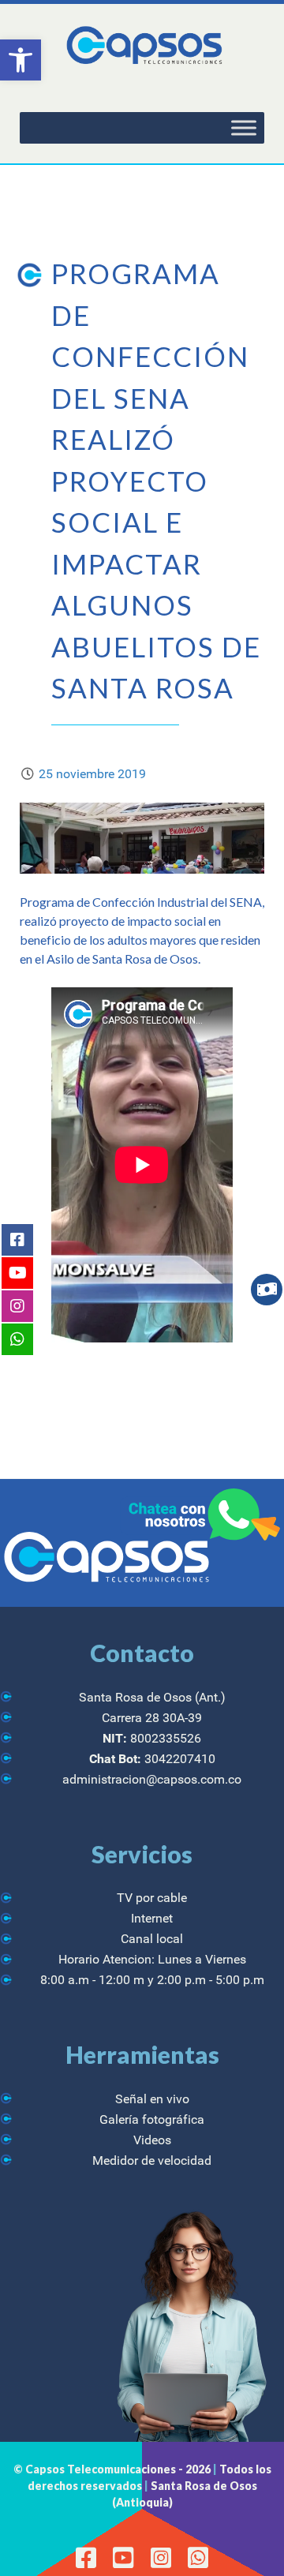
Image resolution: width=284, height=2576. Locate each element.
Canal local (152, 1939)
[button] (21, 60)
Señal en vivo (152, 2099)
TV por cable (152, 1898)
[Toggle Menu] (244, 128)
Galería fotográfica (152, 2119)
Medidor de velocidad (152, 2160)
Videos (152, 2140)
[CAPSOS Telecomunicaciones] (142, 46)
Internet (152, 1918)
